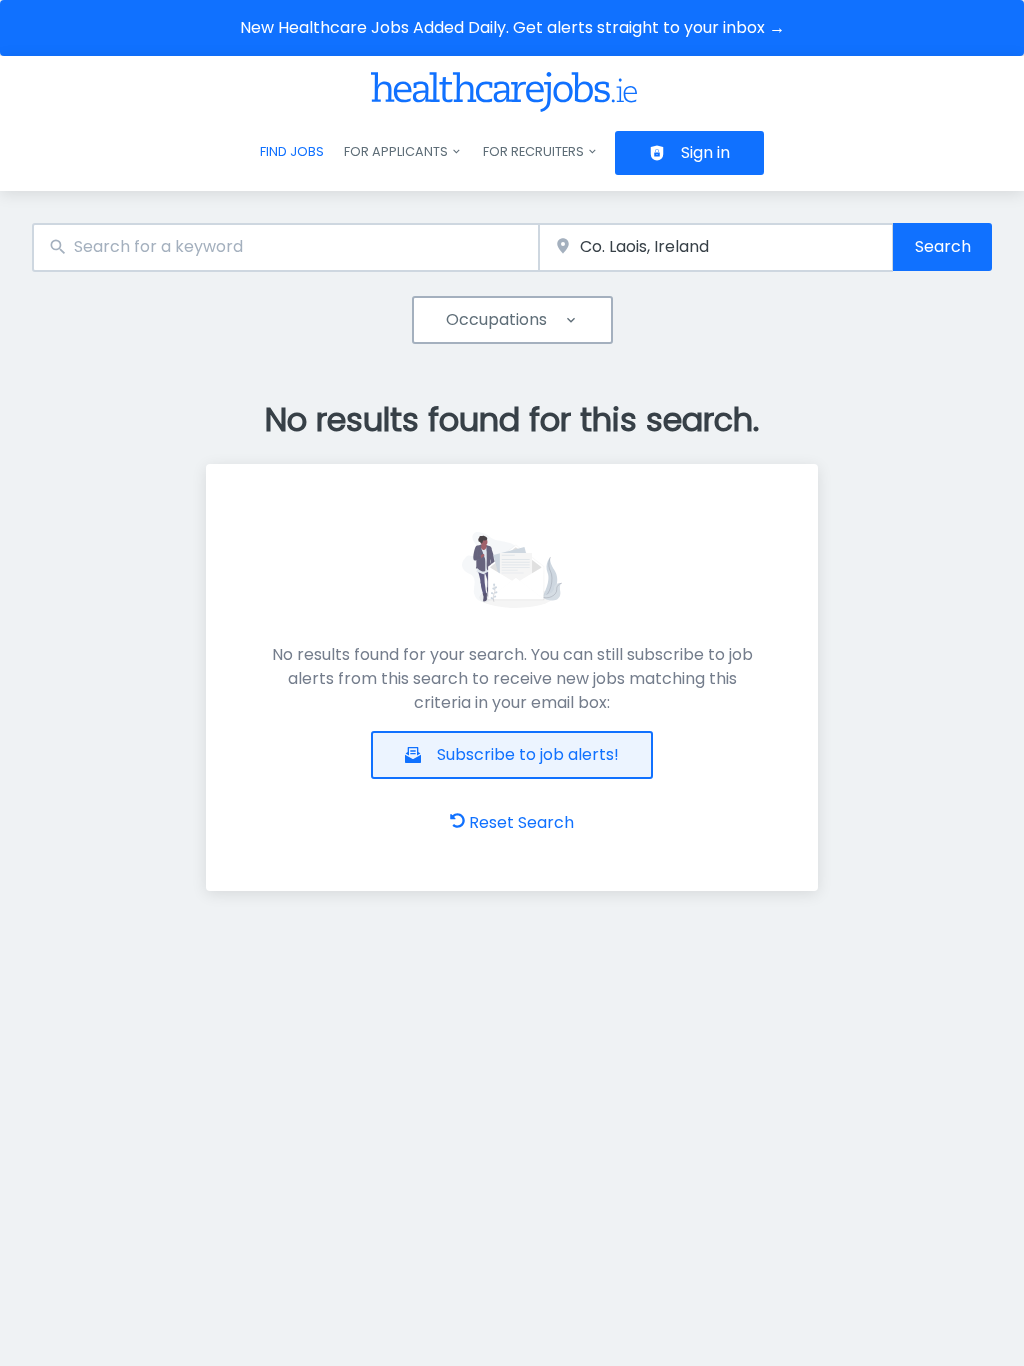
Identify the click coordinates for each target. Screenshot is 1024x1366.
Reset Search (521, 822)
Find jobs (292, 151)
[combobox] (285, 247)
